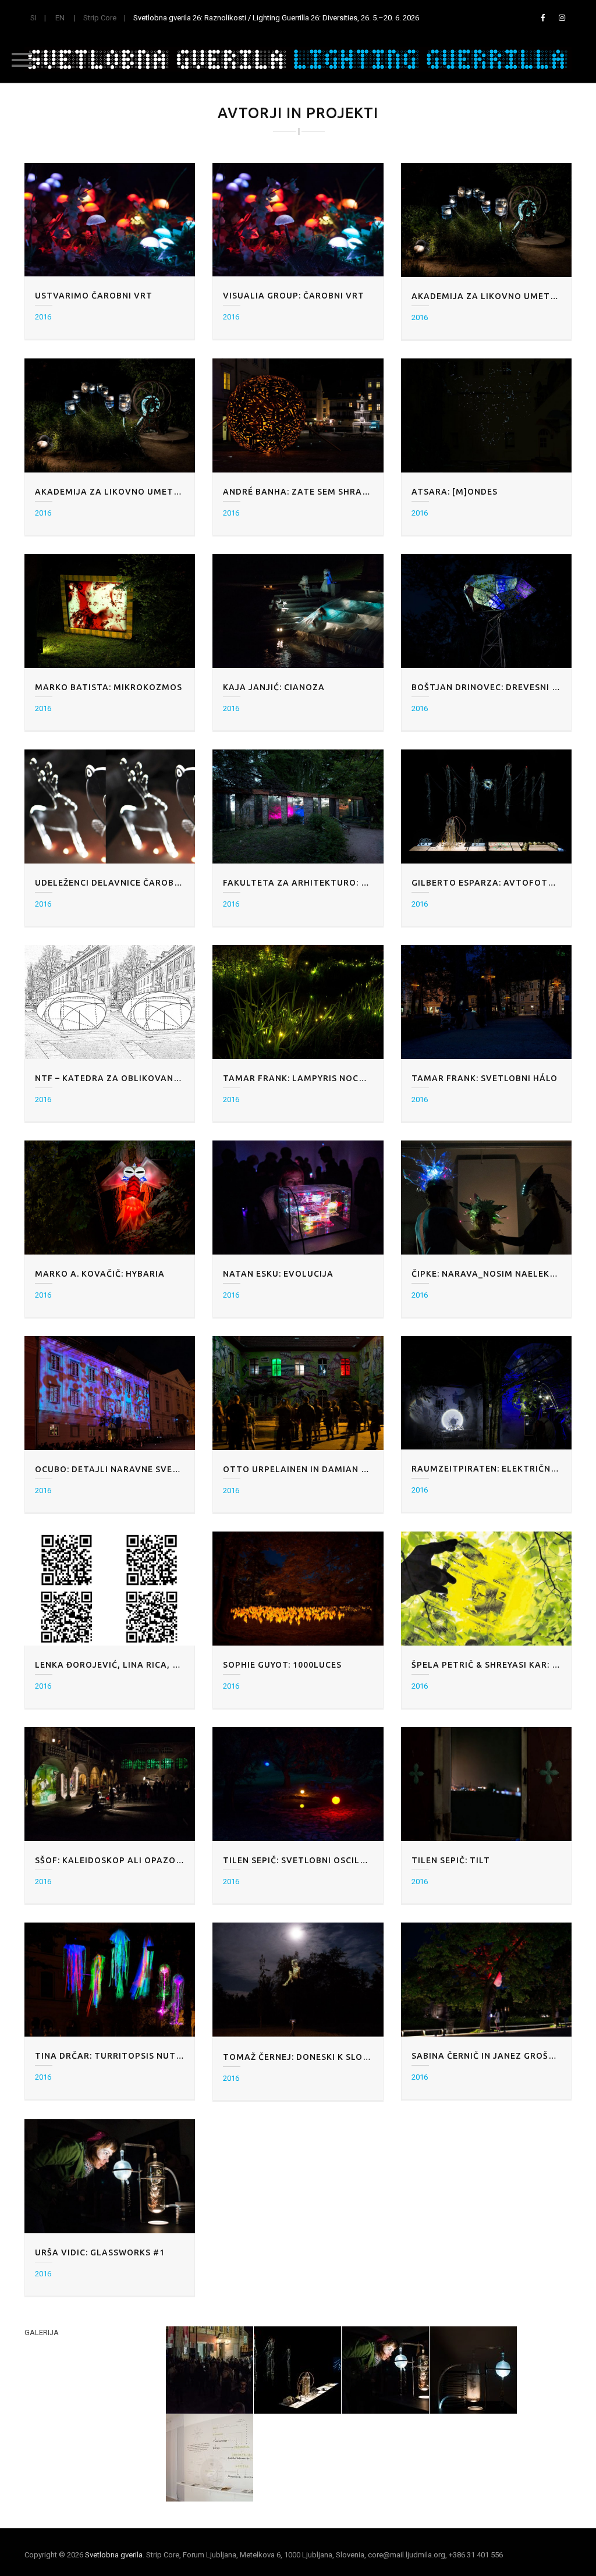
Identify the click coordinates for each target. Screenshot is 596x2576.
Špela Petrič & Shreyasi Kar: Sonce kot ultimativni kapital (486, 1665)
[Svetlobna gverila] (298, 59)
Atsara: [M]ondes (455, 492)
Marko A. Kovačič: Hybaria (100, 1274)
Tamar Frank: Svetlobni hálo (485, 1078)
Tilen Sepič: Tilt (451, 1860)
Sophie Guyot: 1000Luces (282, 1665)
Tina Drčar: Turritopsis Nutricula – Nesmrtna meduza (110, 2056)
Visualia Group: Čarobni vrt (294, 296)
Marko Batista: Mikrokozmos (109, 687)
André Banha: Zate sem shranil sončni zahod (298, 492)
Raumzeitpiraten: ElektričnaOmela (486, 1469)
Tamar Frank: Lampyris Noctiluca (298, 1078)
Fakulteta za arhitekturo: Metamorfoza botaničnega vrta (298, 883)
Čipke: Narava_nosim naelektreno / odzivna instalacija (486, 1274)
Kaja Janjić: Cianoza (274, 687)
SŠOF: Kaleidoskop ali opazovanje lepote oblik (110, 1860)
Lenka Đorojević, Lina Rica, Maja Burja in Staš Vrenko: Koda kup (110, 1665)
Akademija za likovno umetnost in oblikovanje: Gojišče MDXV (486, 296)
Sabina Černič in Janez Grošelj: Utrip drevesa (486, 2056)
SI (33, 18)
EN (60, 18)
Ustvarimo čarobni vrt (94, 296)
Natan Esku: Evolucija (278, 1274)
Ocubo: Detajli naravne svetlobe (110, 1469)
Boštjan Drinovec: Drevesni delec (486, 687)
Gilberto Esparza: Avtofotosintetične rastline (486, 883)
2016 (43, 317)
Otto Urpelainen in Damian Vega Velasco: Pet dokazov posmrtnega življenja (298, 1469)
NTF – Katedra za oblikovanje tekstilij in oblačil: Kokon (110, 1078)
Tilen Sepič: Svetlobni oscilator (298, 1860)
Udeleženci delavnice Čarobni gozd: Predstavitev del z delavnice (110, 883)
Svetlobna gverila (114, 2555)
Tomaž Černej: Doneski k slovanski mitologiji (298, 2057)
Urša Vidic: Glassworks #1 (100, 2252)
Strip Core (100, 18)
